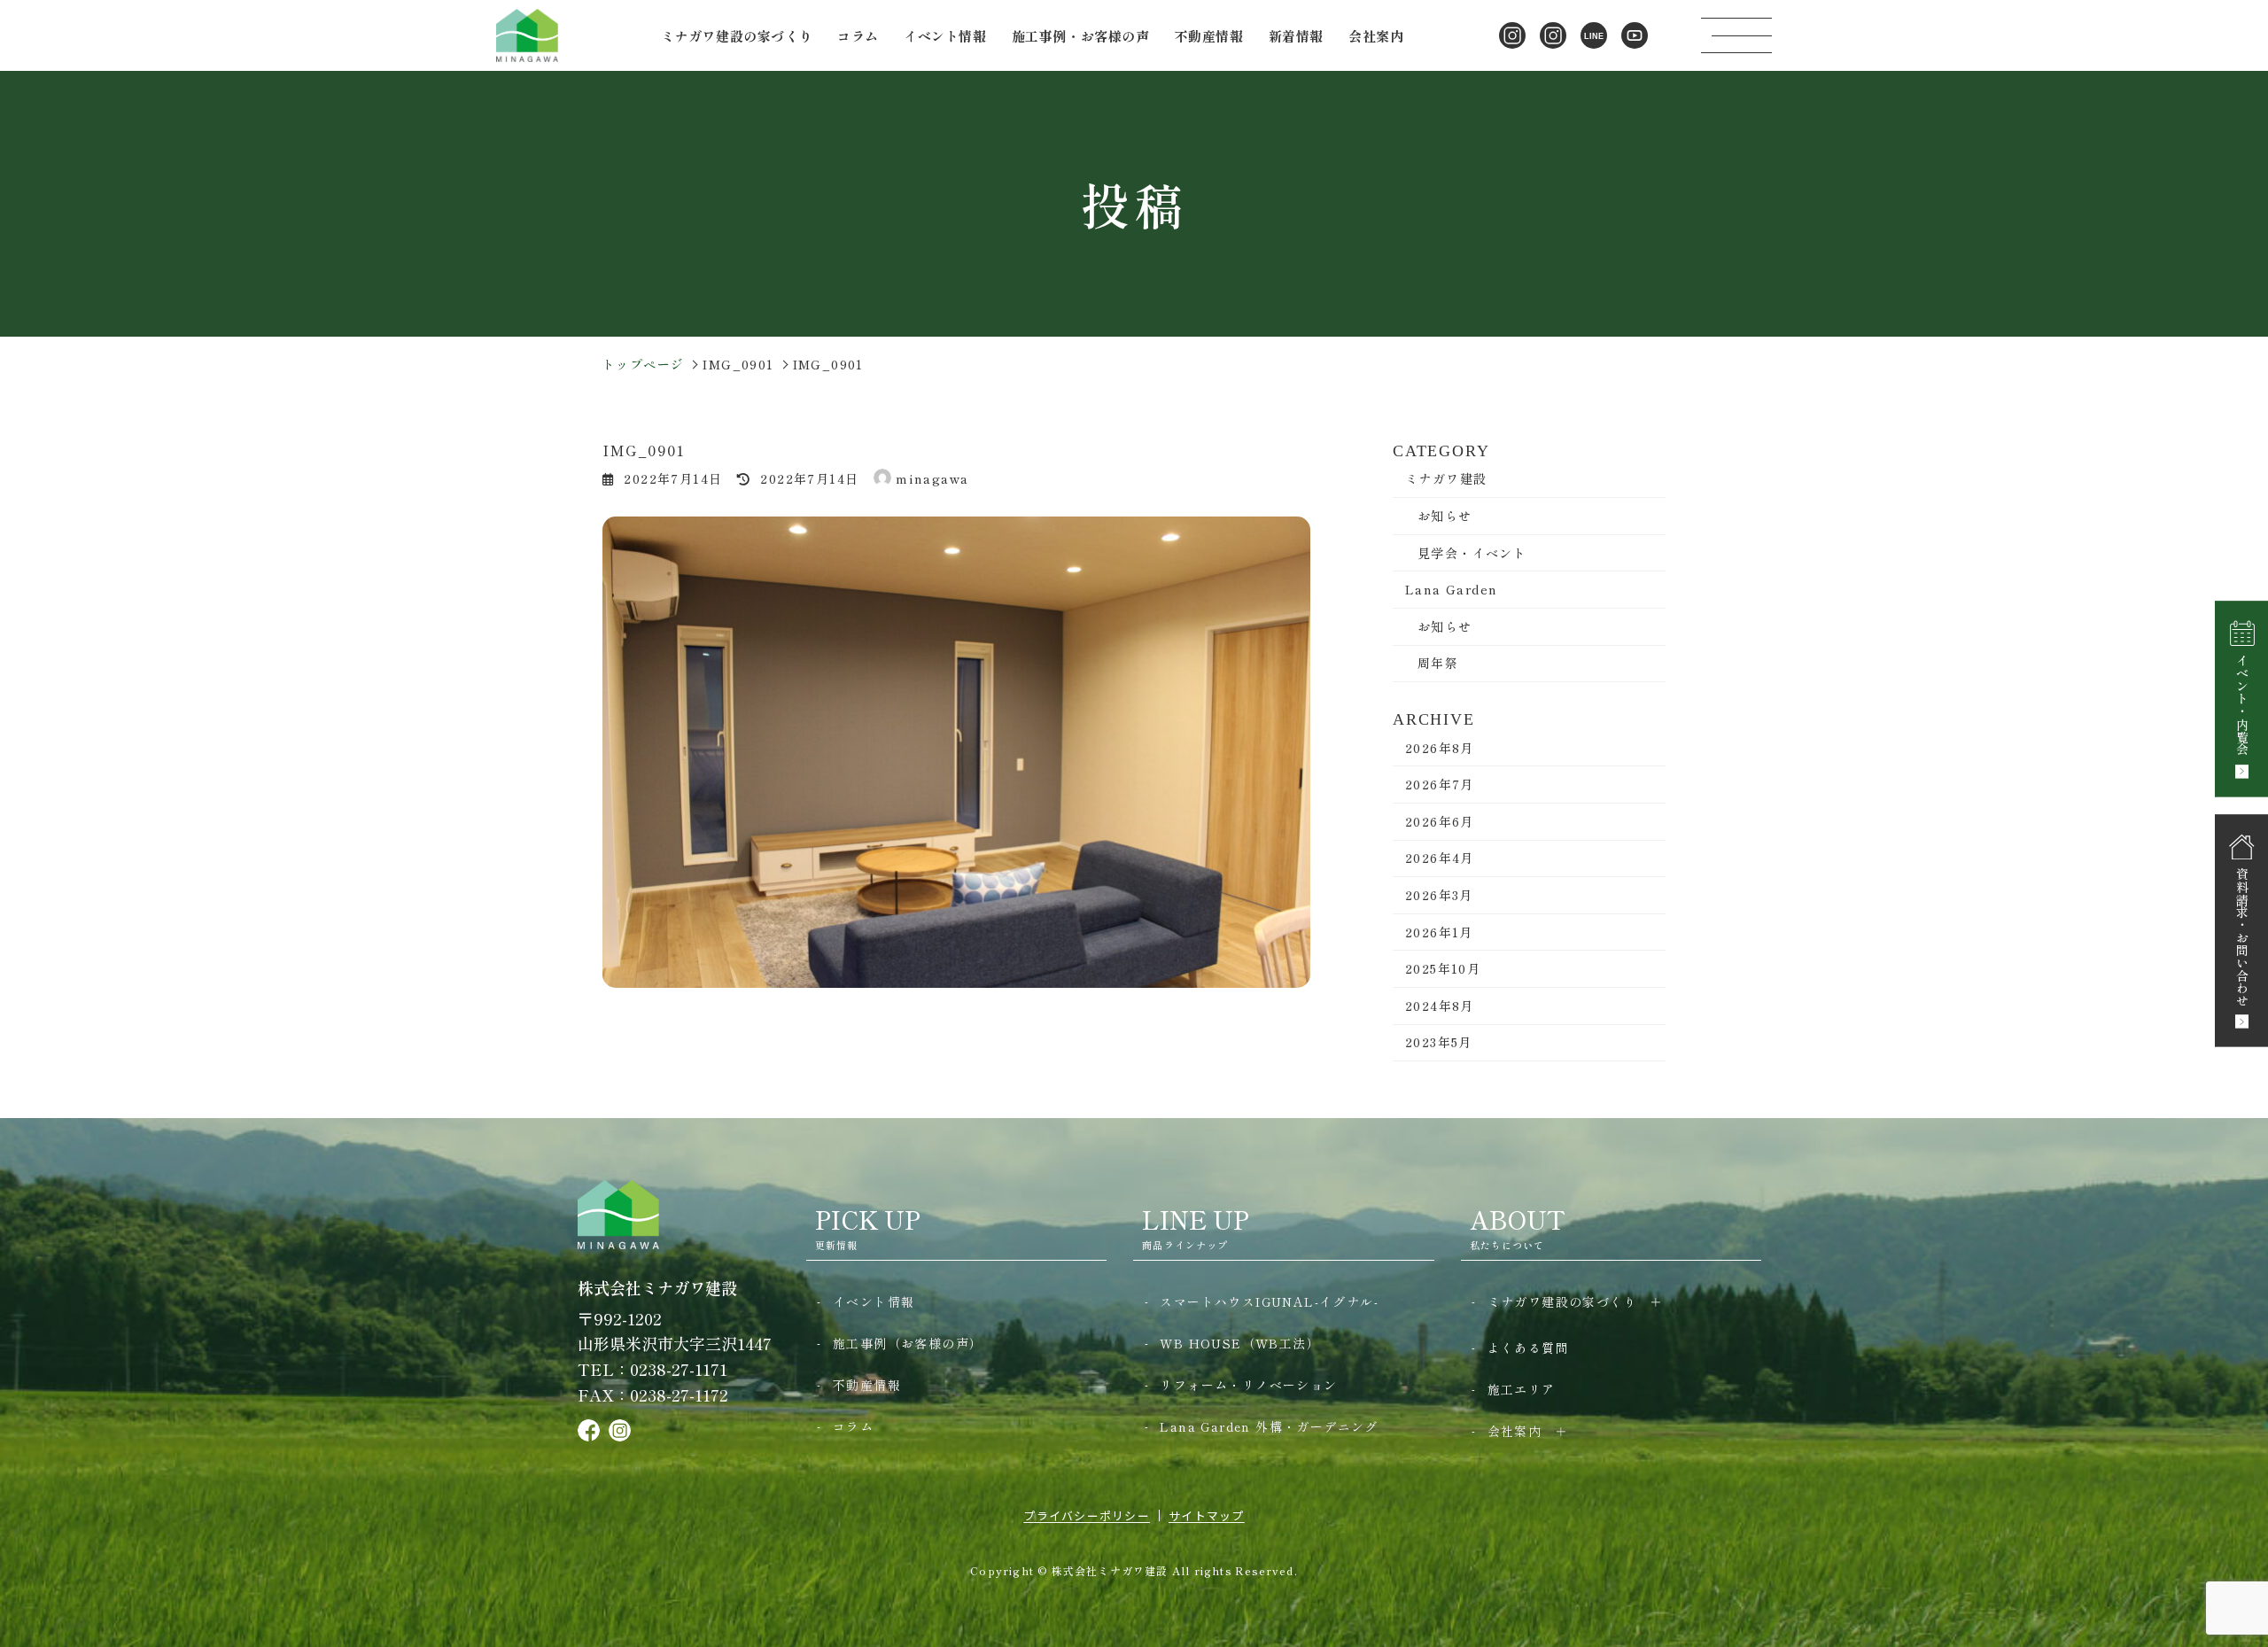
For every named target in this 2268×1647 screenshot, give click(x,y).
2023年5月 (1439, 1042)
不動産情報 (1209, 36)
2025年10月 (1443, 968)
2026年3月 (1439, 895)
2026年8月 (1440, 748)
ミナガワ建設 (1446, 478)
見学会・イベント (1472, 553)
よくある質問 (1528, 1348)
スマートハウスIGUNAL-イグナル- (1269, 1301)
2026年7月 (1440, 784)
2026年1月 (1439, 932)
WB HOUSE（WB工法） (1240, 1343)
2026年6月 (1440, 821)
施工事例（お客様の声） (908, 1343)
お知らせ (1445, 516)
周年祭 (1438, 663)
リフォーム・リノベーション (1248, 1385)
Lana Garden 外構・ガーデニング (1269, 1426)
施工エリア (1522, 1389)
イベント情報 (945, 36)
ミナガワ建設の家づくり (1562, 1301)
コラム (858, 36)
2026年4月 (1440, 858)
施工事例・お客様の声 (1081, 36)
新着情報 (1296, 36)
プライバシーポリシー (1087, 1515)
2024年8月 (1440, 1006)
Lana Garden (1451, 589)
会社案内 (1515, 1431)
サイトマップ (1207, 1515)
